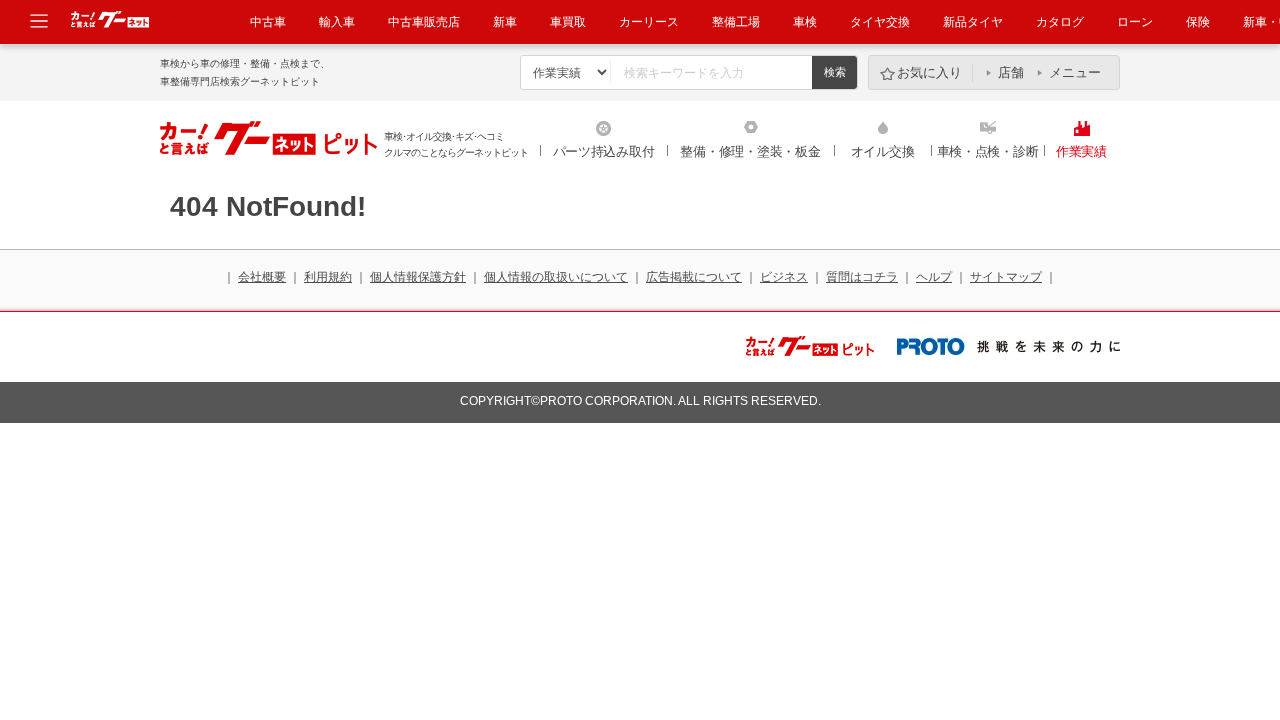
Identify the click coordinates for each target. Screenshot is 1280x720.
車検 (805, 22)
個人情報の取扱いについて (556, 277)
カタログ (1060, 22)
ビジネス (784, 277)
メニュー (1075, 72)
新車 (505, 22)
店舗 (1011, 72)
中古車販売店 (424, 22)
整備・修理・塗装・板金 (750, 151)
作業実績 (1081, 151)
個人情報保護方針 (418, 277)
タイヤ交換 (880, 22)
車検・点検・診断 (988, 151)
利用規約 (328, 277)
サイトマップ (1006, 277)
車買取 (568, 22)
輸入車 (337, 22)
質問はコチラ (862, 277)
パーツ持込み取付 (604, 151)
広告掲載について (694, 277)
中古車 (268, 22)
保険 (1198, 22)
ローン (1135, 22)
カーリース (649, 22)
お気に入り (929, 72)
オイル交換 (883, 151)
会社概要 (262, 277)
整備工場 (736, 22)
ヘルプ (934, 277)
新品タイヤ (973, 22)
